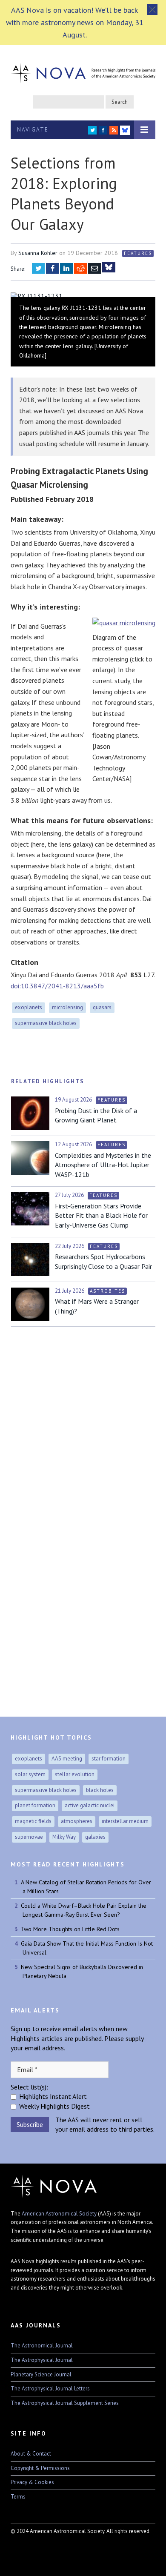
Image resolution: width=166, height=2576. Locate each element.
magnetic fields (33, 1821)
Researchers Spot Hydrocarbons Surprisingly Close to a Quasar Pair (103, 1261)
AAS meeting (67, 1759)
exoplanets (29, 1007)
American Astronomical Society (59, 2214)
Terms (18, 2497)
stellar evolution (75, 1774)
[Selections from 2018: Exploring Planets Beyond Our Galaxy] (83, 296)
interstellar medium (125, 1821)
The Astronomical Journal (42, 2346)
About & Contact (31, 2454)
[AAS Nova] (83, 72)
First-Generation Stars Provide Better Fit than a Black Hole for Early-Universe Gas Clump (101, 1215)
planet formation (35, 1805)
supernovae (29, 1837)
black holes (100, 1790)
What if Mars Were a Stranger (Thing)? (97, 1306)
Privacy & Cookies (32, 2482)
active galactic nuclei (90, 1805)
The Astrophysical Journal (42, 2360)
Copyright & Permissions (40, 2468)
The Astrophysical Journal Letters (50, 2389)
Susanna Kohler (38, 253)
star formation (109, 1759)
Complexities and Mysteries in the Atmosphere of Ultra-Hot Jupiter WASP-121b (103, 1165)
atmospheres (77, 1821)
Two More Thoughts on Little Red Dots (70, 1929)
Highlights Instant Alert (53, 2096)
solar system (30, 1774)
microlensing (67, 1007)
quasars (102, 1007)
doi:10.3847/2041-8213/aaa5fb (57, 986)
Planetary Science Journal (41, 2374)
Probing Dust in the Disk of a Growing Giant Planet (96, 1115)
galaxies (95, 1837)
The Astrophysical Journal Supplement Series (65, 2403)
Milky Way (64, 1837)
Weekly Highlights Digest (54, 2106)
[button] (152, 10)
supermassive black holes (46, 1023)
